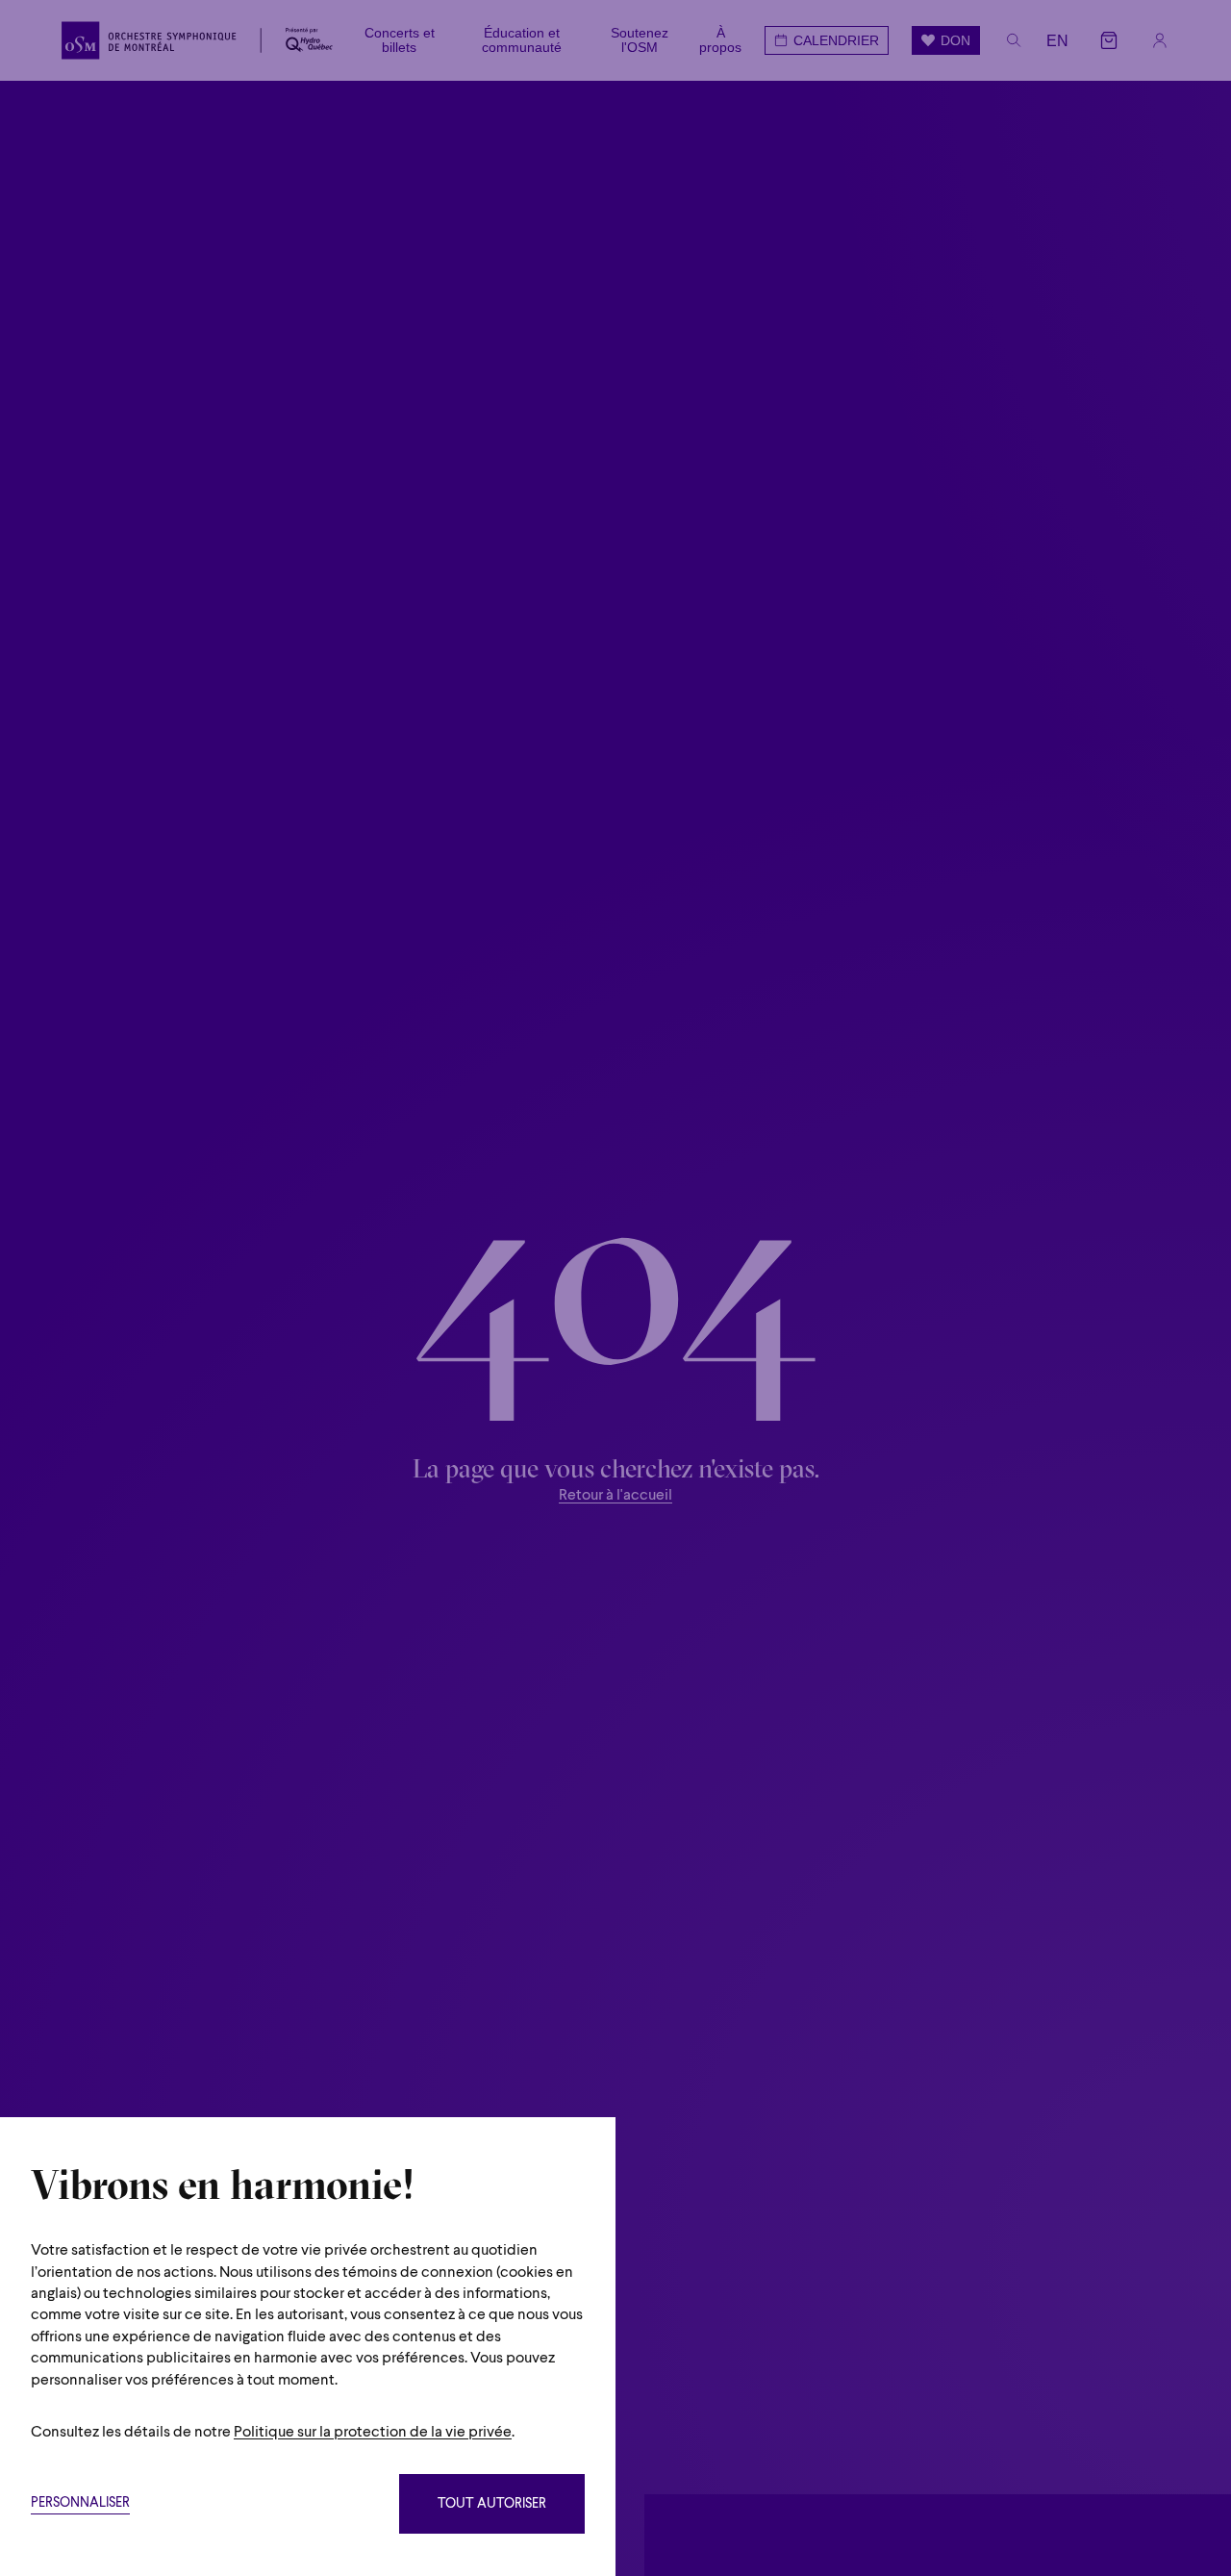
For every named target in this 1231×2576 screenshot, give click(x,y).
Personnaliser (80, 2503)
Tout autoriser (492, 2504)
